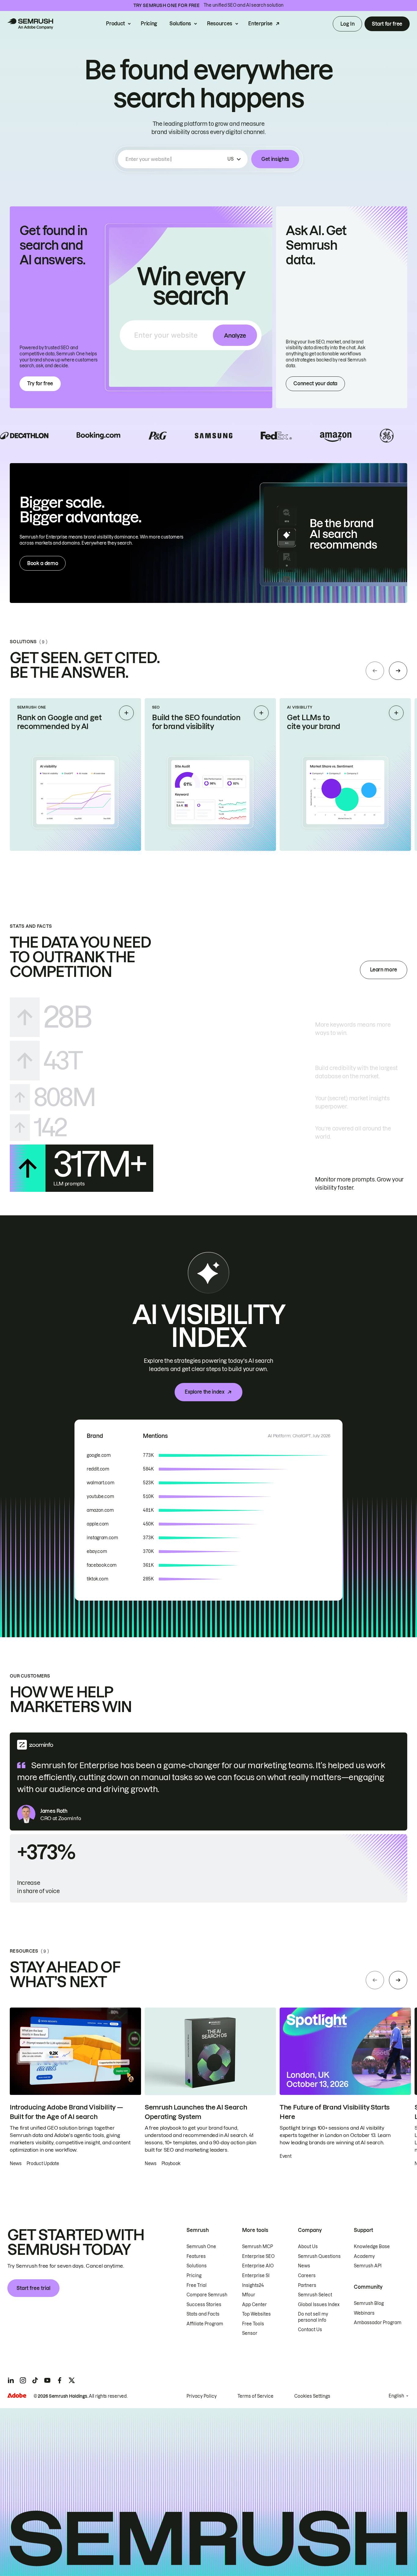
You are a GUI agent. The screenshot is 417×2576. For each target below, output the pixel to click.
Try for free (40, 383)
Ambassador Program (378, 2323)
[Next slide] (398, 671)
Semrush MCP (257, 2247)
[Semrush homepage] (30, 24)
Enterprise (260, 24)
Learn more (384, 970)
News (304, 2266)
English (396, 2396)
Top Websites (256, 2314)
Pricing (149, 24)
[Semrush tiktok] (35, 2380)
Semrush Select (315, 2295)
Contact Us (310, 2330)
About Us (308, 2247)
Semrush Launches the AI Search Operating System (196, 2112)
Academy (364, 2256)
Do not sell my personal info (313, 2317)
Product (115, 24)
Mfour (249, 2295)
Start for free (387, 24)
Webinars (364, 2313)
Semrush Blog (369, 2303)
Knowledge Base (372, 2247)
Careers (307, 2276)
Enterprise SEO (258, 2256)
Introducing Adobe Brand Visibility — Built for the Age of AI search (66, 2112)
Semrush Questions (319, 2256)
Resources (220, 24)
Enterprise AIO (258, 2266)
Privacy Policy (202, 2396)
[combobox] (175, 159)
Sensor (250, 2333)
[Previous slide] (375, 671)
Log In (347, 24)
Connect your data (315, 383)
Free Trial (197, 2285)
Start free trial (33, 2288)
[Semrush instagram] (23, 2380)
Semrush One (201, 2247)
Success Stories (204, 2305)
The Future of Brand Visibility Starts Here (335, 2112)
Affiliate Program (205, 2324)
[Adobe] (17, 2395)
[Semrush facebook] (60, 2380)
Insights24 (253, 2285)
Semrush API (368, 2266)
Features (196, 2256)
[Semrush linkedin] (11, 2380)
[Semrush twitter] (72, 2380)
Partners (307, 2285)
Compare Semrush (207, 2295)
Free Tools (253, 2324)
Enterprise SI (256, 2276)
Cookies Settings (312, 2396)
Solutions (180, 24)
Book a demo (43, 563)
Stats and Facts (203, 2314)
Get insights (275, 159)
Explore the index (205, 1392)
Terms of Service (256, 2396)
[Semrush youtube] (47, 2380)
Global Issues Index (319, 2305)
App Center (254, 2305)
